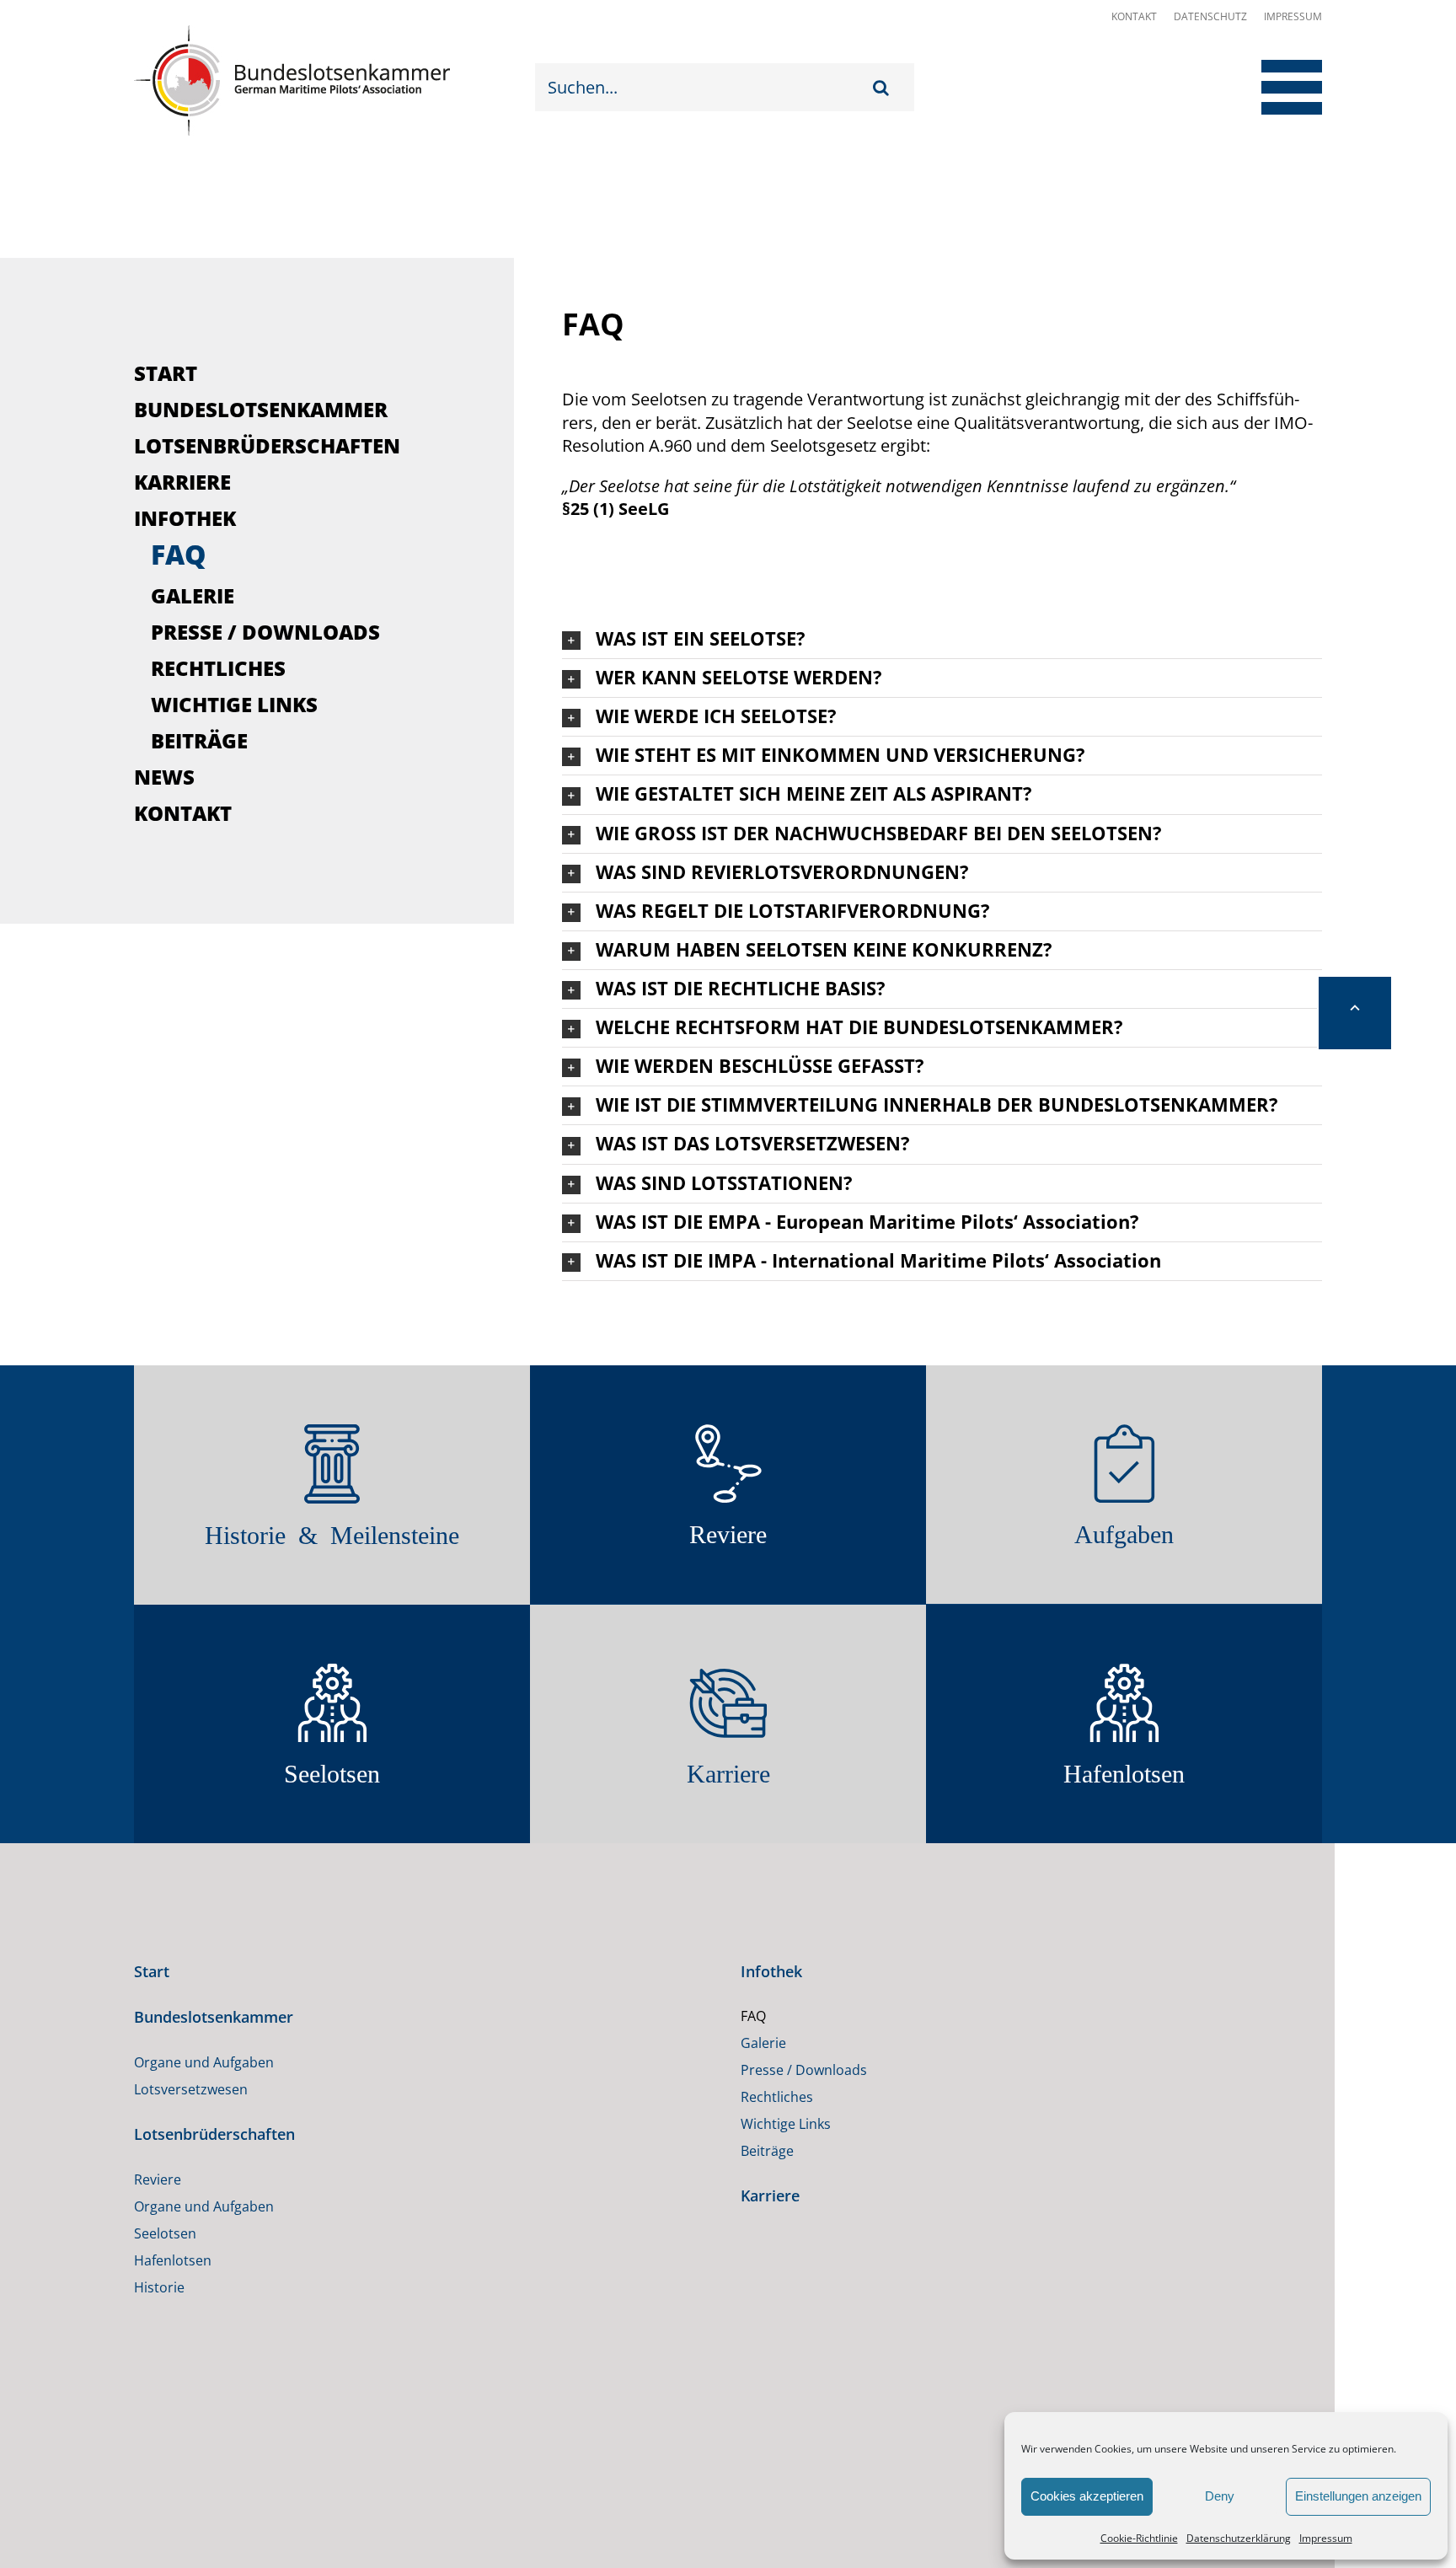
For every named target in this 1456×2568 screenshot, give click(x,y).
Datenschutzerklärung (1239, 2538)
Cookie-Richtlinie (1139, 2538)
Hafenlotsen (173, 2294)
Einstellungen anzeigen (1358, 2496)
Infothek (185, 518)
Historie (159, 2321)
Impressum (1326, 2538)
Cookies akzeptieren (1087, 2496)
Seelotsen (165, 2267)
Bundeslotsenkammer (261, 409)
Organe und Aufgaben (204, 2096)
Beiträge (199, 740)
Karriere (182, 482)
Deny (1220, 2496)
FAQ (179, 554)
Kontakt (1134, 16)
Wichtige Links (234, 704)
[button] (942, 639)
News (164, 777)
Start (166, 373)
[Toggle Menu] (1278, 87)
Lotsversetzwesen (191, 2123)
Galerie (193, 595)
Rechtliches (218, 668)
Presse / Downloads (265, 632)
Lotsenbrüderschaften (267, 445)
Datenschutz (1210, 16)
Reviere (158, 2213)
